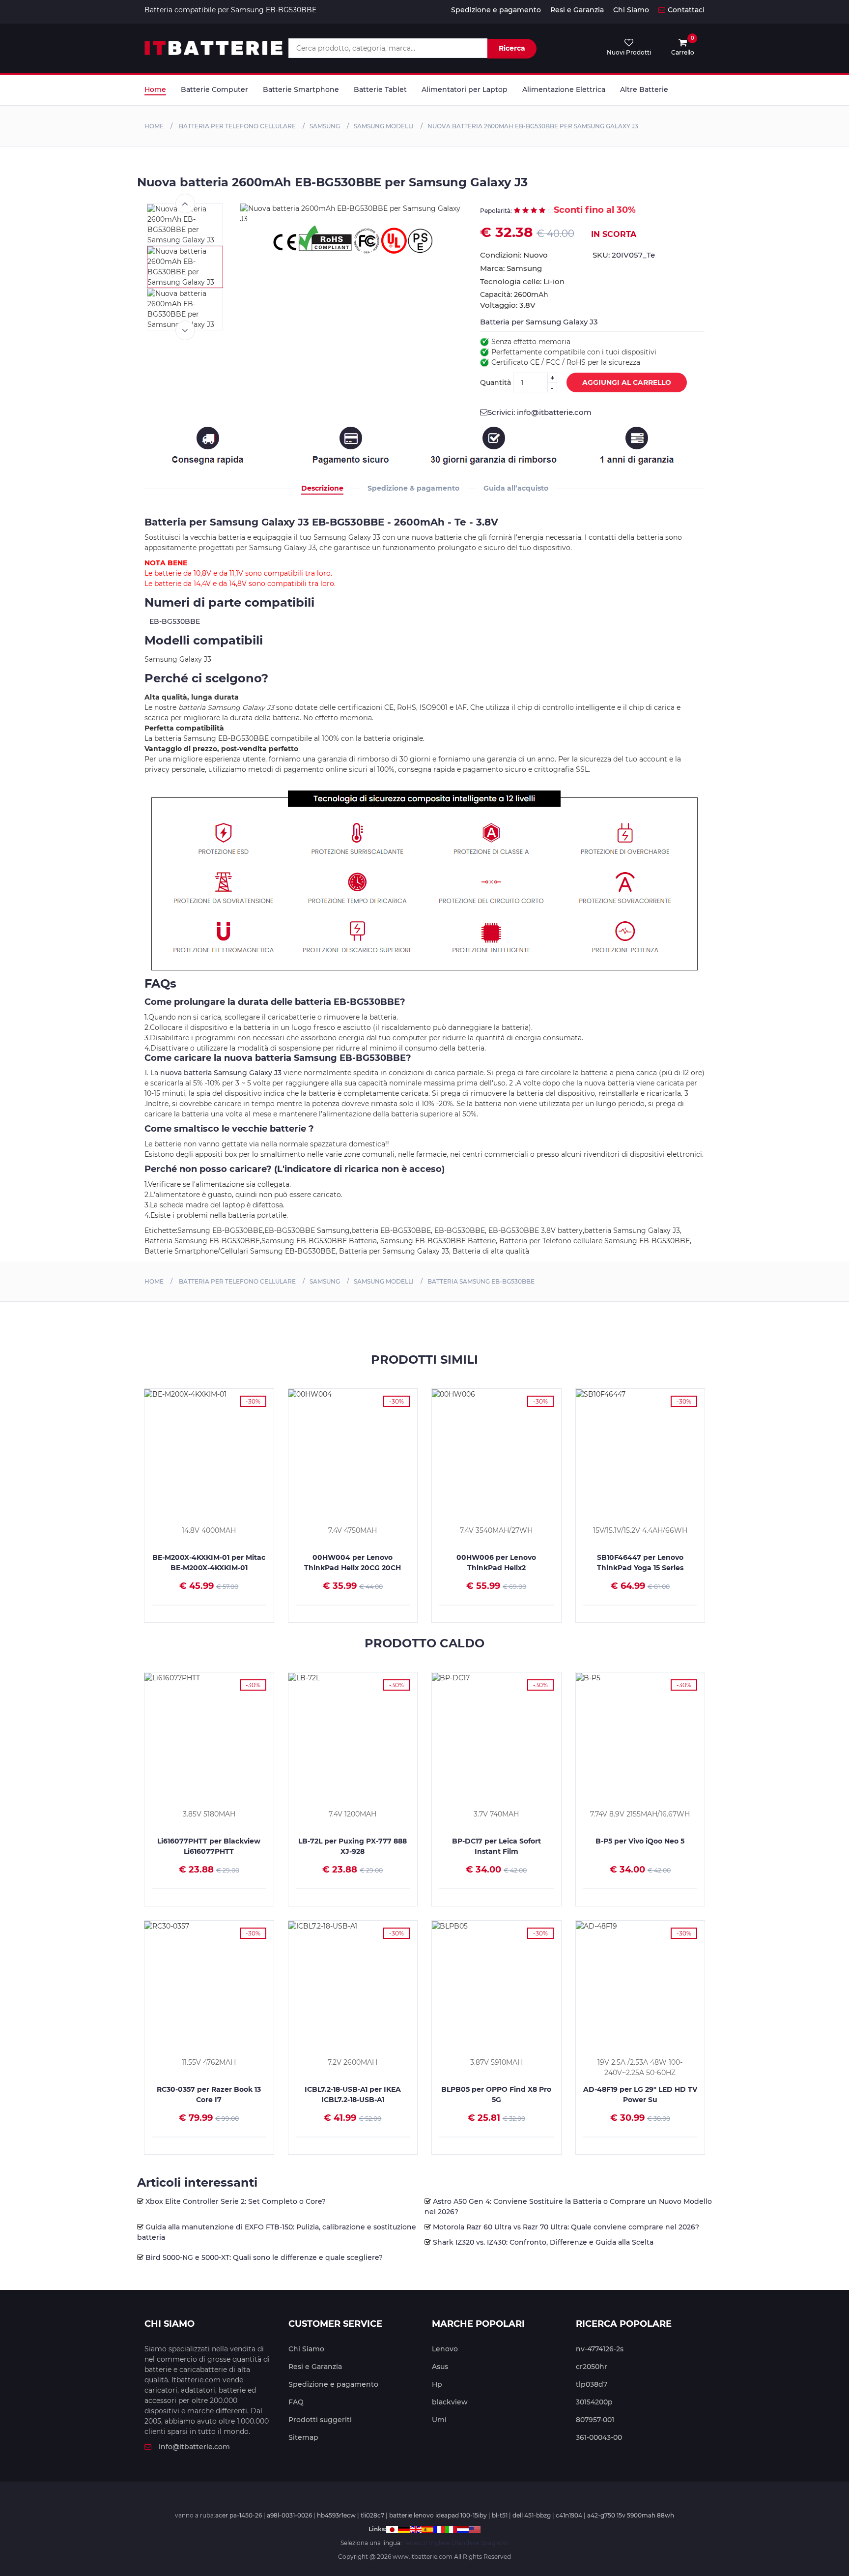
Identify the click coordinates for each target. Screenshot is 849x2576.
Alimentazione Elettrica (564, 89)
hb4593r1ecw (336, 2515)
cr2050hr (592, 2367)
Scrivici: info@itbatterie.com (539, 412)
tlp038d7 (592, 2384)
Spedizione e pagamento (496, 10)
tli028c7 (372, 2515)
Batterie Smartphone (301, 89)
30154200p (594, 2402)
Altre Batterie (644, 89)
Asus (440, 2367)
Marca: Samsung (511, 268)
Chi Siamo (631, 10)
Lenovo (445, 2349)
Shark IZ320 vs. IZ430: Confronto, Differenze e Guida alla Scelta (543, 2242)
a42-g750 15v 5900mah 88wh (631, 2515)
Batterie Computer (214, 89)
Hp (437, 2384)
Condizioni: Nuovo (514, 255)
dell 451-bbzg (532, 2515)
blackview (450, 2402)
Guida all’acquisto (516, 488)
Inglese (439, 2543)
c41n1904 (569, 2515)
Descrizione (322, 488)
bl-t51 (500, 2515)
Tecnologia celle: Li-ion (522, 281)
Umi (439, 2420)
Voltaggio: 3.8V (508, 305)
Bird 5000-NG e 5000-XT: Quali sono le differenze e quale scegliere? (264, 2257)
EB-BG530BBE (175, 621)
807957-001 (595, 2420)
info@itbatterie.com (194, 2447)
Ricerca (512, 48)
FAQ (296, 2402)
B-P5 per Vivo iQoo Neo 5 (640, 1841)
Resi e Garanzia (577, 10)
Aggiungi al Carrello (627, 382)
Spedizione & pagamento (413, 488)
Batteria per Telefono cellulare (237, 126)
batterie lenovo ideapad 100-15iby (438, 2515)
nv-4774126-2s (600, 2349)
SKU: (624, 255)
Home (155, 89)
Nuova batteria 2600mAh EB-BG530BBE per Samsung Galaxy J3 (533, 126)
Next (185, 330)
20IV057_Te (633, 255)
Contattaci (686, 10)
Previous (185, 204)
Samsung (325, 126)
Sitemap (303, 2437)
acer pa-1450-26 (239, 2515)
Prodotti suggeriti (320, 2420)
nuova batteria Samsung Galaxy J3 (221, 1073)
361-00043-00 (599, 2437)
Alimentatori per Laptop (465, 89)
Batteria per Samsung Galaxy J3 (539, 322)
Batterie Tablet (380, 89)
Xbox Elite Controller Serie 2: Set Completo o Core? (236, 2201)
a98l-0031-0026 (289, 2515)
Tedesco (415, 2543)
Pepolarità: (496, 211)
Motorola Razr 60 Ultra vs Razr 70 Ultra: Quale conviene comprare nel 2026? (566, 2227)
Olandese (465, 2543)
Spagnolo (495, 2543)
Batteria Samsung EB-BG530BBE (481, 1281)
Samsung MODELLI (384, 126)
